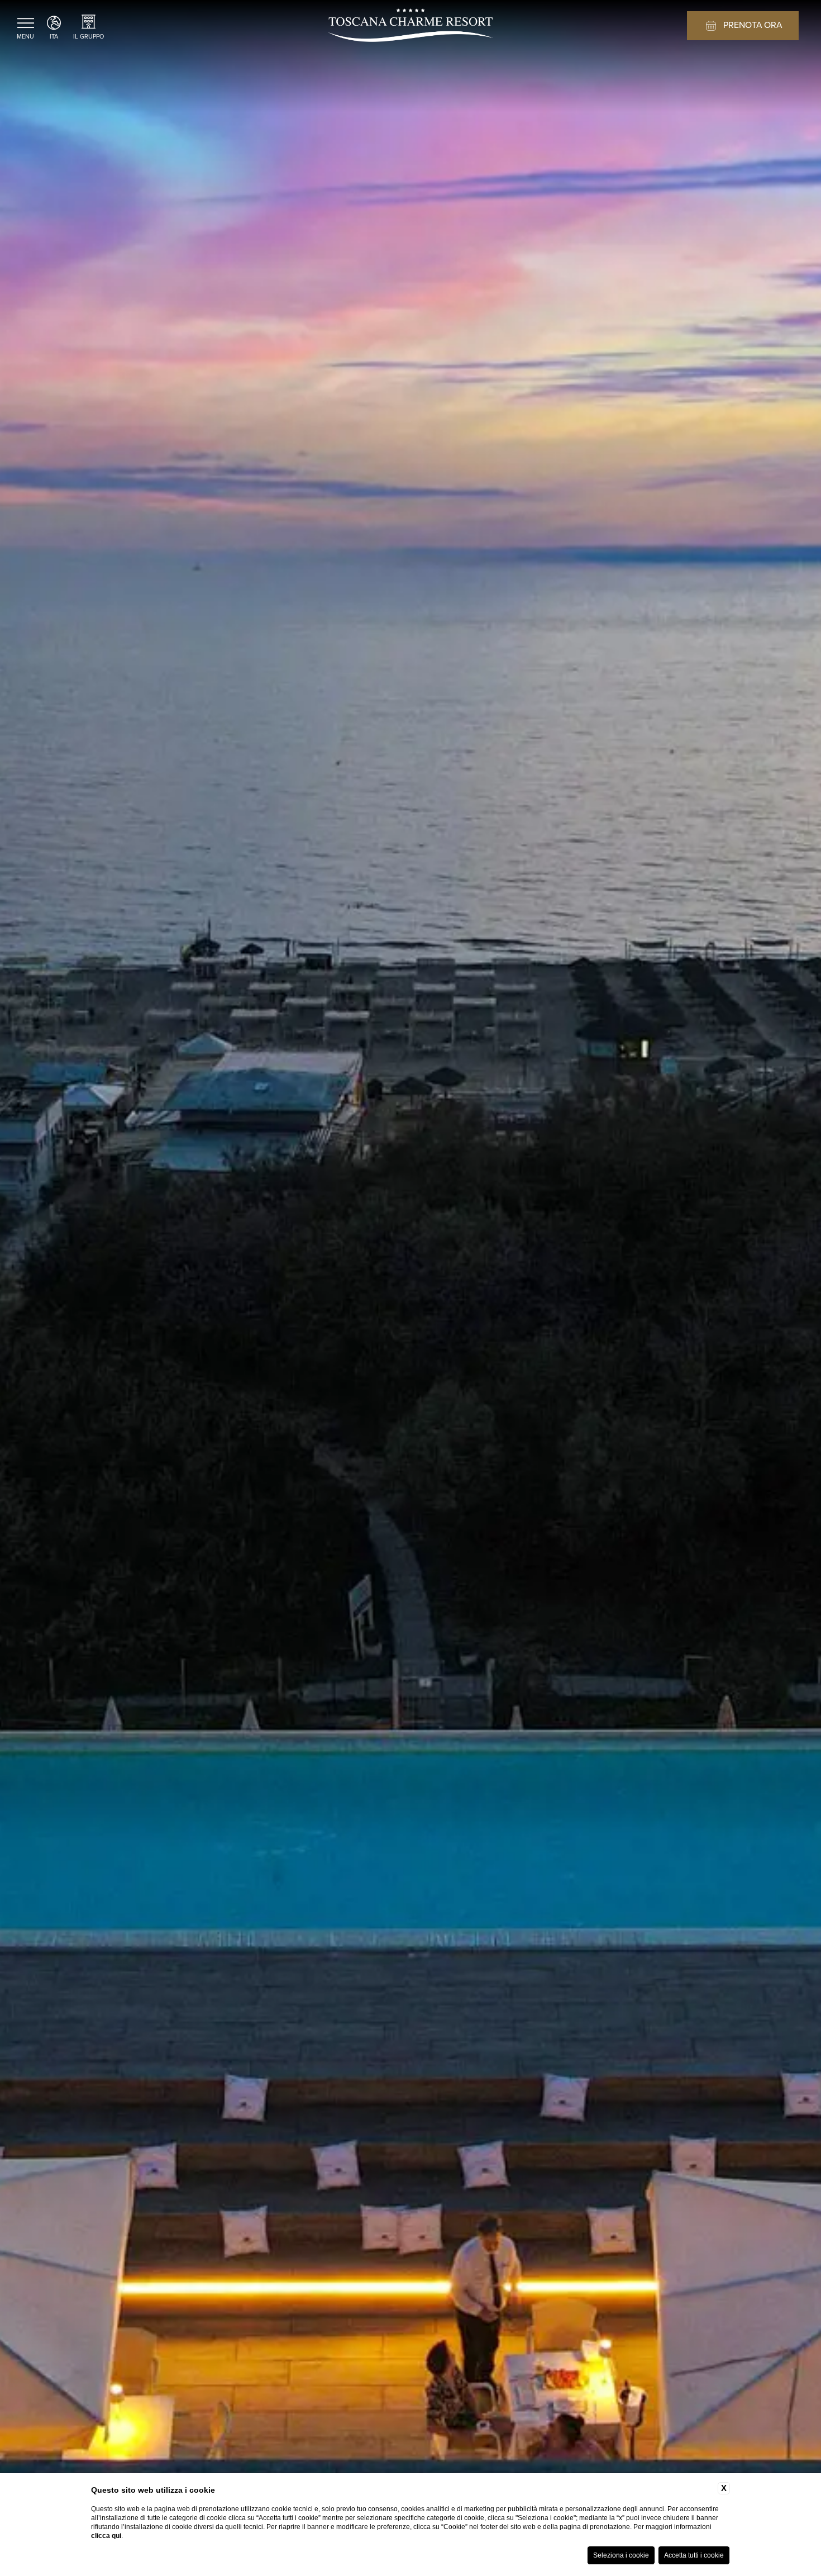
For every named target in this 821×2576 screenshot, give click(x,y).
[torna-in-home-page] (410, 27)
